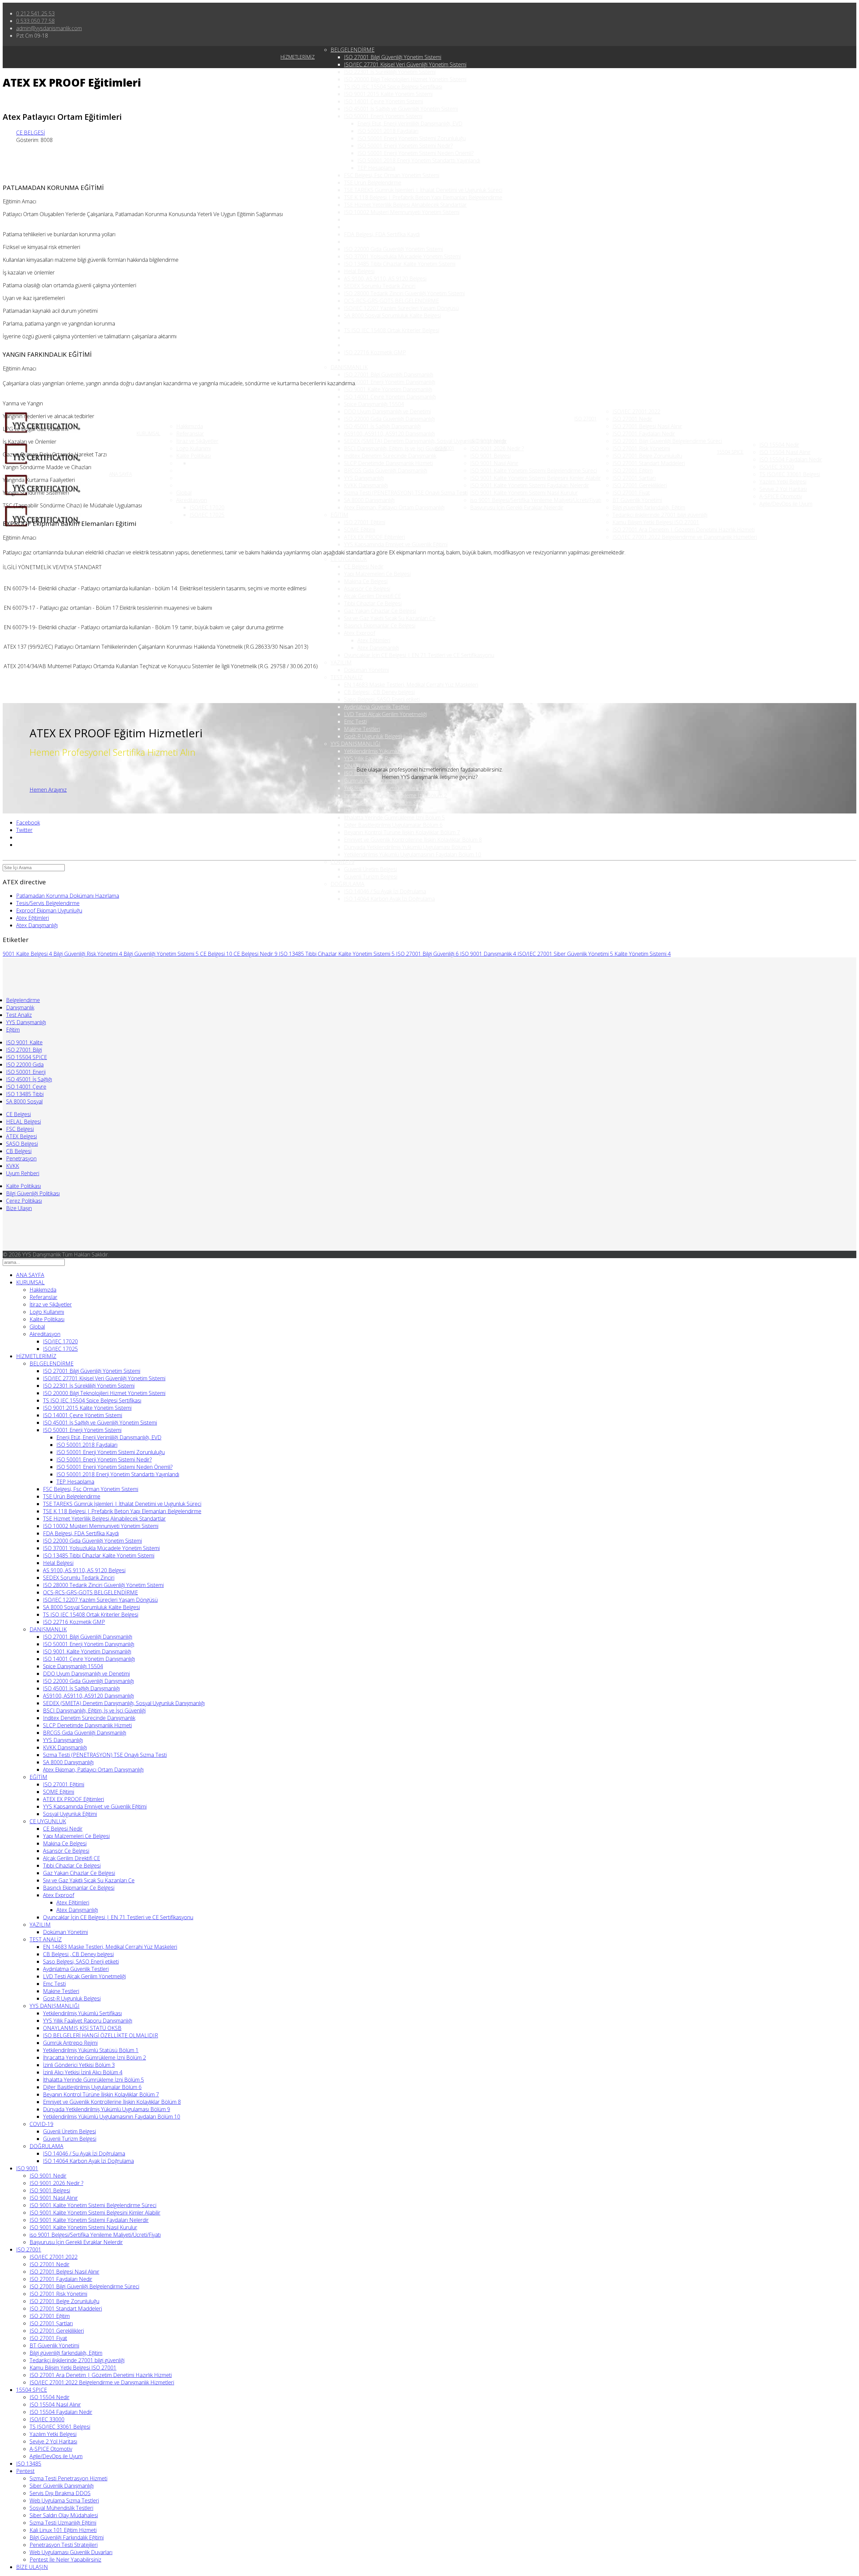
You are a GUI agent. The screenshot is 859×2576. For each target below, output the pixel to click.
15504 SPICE (730, 452)
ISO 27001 (586, 419)
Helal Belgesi (359, 271)
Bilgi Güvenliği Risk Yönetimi (88, 954)
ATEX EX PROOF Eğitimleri (374, 537)
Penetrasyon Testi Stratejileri (64, 2545)
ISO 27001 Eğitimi (365, 522)
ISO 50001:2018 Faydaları (388, 131)
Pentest (25, 2471)
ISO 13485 (29, 2464)
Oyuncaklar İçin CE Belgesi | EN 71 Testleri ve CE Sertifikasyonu (419, 655)
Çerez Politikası (24, 1201)
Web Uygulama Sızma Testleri (64, 2500)
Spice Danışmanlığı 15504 (374, 404)
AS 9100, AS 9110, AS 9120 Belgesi (385, 279)
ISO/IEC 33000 (777, 467)
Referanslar (190, 434)
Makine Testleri (362, 729)
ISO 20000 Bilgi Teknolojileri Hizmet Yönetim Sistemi (405, 79)
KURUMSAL (148, 433)
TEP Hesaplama (376, 168)
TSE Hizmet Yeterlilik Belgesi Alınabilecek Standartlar (405, 205)
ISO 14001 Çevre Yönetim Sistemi (384, 101)
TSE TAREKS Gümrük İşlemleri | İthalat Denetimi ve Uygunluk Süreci (423, 190)
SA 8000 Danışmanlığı (369, 500)
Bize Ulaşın (19, 1208)
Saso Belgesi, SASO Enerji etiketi (382, 699)
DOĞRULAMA (347, 884)
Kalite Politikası (194, 456)
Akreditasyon (192, 500)
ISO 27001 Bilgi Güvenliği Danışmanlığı (389, 375)
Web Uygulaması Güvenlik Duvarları (71, 2552)
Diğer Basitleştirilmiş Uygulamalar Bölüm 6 (393, 825)
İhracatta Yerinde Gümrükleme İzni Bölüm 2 (395, 795)
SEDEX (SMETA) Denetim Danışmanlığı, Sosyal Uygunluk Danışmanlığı (425, 441)
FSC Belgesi (20, 1129)
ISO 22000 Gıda (25, 1064)
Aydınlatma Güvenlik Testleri (377, 707)
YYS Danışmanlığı (364, 478)
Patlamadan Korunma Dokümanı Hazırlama (68, 896)
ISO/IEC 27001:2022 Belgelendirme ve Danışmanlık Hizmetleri (685, 537)
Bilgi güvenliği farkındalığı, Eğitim (649, 507)
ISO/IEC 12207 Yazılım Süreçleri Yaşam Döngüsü (401, 308)
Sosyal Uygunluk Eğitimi (371, 552)
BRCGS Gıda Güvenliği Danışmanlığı (386, 470)
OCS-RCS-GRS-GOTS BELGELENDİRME (391, 301)
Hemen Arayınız (48, 790)
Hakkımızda (190, 426)
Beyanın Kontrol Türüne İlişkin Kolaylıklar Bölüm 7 (402, 832)
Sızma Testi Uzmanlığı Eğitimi (63, 2523)
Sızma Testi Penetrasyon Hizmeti (68, 2478)
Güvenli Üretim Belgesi (370, 869)
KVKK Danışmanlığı (366, 485)
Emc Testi (355, 722)
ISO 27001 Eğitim (633, 470)
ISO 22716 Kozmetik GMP (375, 352)
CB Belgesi (19, 1151)
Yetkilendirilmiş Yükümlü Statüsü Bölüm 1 (392, 788)
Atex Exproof (360, 633)
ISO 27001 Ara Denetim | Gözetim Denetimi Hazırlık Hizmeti (684, 530)
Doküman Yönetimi (366, 670)
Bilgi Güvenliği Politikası (33, 1193)
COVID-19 (342, 862)
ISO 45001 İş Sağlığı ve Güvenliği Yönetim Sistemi (401, 109)
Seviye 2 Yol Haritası (783, 489)
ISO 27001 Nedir (632, 419)
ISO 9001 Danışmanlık (488, 954)
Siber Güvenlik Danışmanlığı (62, 2486)
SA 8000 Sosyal (24, 1101)
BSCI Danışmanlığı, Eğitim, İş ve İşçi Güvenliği (395, 448)
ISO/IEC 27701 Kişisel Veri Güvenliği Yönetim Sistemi (405, 64)
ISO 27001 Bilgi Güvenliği (427, 954)
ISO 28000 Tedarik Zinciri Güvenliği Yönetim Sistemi (404, 293)
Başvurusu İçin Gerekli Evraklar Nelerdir (517, 507)
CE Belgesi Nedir (364, 566)
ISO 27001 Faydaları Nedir (644, 434)
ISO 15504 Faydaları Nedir (791, 459)
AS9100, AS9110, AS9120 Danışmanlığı (389, 434)
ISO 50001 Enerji (26, 1072)
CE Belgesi (216, 954)
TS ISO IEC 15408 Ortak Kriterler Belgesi (392, 330)
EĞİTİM (339, 515)
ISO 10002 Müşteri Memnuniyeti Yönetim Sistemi (402, 212)
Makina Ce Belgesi (366, 581)
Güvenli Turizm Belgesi (371, 877)
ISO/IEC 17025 (207, 515)
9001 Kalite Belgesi (27, 954)
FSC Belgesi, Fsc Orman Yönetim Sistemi (392, 175)
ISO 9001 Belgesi (490, 456)
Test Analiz (19, 1015)
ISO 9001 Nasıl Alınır (494, 463)
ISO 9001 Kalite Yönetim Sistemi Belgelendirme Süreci (534, 470)
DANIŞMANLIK (349, 367)
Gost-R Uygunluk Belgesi (373, 736)
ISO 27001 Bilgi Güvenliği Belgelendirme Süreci (667, 441)
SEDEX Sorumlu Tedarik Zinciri (380, 286)
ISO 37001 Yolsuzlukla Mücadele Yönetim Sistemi (402, 256)
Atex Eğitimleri (374, 640)
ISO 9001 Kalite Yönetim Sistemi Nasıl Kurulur (524, 493)
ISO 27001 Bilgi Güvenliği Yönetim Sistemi (393, 57)
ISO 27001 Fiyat (631, 493)
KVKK (13, 1166)
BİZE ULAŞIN (32, 2567)
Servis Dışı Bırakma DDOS (60, 2493)
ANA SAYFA (120, 474)
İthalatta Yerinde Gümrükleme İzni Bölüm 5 (394, 818)
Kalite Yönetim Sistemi (643, 954)
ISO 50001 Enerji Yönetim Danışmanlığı (390, 382)
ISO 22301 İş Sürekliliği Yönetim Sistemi (390, 72)
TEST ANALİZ (347, 677)
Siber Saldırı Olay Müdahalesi (64, 2515)
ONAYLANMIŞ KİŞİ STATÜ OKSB (82, 2028)
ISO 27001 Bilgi (24, 1050)
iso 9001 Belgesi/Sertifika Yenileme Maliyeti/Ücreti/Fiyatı (536, 500)
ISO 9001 (445, 448)
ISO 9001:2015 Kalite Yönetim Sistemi (388, 94)
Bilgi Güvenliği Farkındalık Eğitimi (67, 2537)
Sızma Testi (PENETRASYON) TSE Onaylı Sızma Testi (406, 493)
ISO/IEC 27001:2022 (636, 411)
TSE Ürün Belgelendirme (373, 183)
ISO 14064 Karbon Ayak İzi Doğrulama (389, 899)
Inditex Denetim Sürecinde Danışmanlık (390, 456)
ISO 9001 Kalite (24, 1042)
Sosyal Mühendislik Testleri (61, 2508)
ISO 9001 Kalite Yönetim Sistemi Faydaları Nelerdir (530, 485)
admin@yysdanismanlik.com (49, 28)
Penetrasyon (21, 1158)
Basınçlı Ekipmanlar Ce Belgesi (380, 626)
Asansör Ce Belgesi (367, 589)
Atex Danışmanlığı (378, 648)
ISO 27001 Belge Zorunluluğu (647, 456)
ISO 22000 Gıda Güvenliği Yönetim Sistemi (393, 249)
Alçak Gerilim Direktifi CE (372, 596)
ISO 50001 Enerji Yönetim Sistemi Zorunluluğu (412, 138)
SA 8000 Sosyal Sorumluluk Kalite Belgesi (392, 315)
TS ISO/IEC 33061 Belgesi (790, 474)
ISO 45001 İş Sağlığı (29, 1079)
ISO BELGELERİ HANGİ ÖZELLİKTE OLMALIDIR (100, 2035)
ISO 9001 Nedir (489, 441)
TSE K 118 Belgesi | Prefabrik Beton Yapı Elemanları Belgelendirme (423, 197)
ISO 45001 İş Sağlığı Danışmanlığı (382, 426)
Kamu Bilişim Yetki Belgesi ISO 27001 (656, 522)
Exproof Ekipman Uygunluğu (49, 910)
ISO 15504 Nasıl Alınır (785, 452)
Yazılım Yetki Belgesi (783, 482)
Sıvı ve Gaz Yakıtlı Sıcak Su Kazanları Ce (390, 618)
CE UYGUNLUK (349, 559)
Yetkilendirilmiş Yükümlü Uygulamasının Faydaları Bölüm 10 (413, 854)
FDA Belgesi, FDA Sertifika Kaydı (382, 234)
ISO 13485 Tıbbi (25, 1094)
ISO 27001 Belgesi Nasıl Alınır (647, 426)
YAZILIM (341, 662)
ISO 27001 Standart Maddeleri (649, 463)
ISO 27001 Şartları (634, 478)
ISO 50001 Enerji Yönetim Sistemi (383, 116)
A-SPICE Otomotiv (781, 496)
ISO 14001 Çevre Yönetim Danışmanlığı (390, 397)
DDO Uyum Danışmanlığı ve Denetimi (387, 411)
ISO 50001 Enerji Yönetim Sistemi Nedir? (405, 146)
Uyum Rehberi (23, 1173)
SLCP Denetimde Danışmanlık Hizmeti (388, 463)
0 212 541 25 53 (35, 13)
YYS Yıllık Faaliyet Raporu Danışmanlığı (389, 758)
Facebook (28, 823)
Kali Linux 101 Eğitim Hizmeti (63, 2530)
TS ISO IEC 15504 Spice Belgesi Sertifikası (393, 87)
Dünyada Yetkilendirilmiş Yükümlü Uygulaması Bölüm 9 (408, 847)
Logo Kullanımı (193, 448)
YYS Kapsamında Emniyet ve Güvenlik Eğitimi (396, 544)
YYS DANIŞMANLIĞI (356, 744)
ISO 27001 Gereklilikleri (640, 485)
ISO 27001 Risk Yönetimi (641, 448)
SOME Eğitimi (360, 530)
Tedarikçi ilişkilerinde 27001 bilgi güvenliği (660, 515)
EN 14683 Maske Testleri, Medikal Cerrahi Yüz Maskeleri (411, 685)
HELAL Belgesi (23, 1122)
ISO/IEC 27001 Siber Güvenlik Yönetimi (565, 954)
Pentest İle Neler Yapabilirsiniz (65, 2560)
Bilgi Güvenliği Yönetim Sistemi (161, 954)
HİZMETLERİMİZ (298, 57)
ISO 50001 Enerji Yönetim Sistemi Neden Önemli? (415, 153)
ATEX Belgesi (21, 1136)
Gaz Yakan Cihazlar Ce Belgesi (380, 611)
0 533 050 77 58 (35, 21)
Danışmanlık (20, 1007)
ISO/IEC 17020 (207, 507)
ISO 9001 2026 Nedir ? (497, 448)
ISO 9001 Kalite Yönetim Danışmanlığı (388, 389)
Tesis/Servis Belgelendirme (48, 903)
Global (184, 493)
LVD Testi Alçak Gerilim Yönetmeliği (385, 714)
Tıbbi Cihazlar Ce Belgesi (373, 603)
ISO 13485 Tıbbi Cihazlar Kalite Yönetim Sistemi (400, 264)
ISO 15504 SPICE (27, 1057)
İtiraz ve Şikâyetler (197, 441)
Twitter (24, 830)
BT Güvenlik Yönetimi (637, 500)
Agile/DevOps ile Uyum (786, 504)
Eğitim (13, 1030)
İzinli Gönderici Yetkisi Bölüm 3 (380, 803)
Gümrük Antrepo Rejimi (371, 781)
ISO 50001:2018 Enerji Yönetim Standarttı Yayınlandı (419, 160)
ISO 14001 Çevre (26, 1087)
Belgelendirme (23, 1000)
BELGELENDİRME (352, 50)
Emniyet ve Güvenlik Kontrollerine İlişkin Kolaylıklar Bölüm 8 (413, 840)
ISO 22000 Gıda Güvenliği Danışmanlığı (389, 419)
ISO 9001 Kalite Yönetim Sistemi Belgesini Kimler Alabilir (536, 478)
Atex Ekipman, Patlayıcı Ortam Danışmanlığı (394, 507)
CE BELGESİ (31, 133)
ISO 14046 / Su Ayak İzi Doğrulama (385, 891)
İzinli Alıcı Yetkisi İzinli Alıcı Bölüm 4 (384, 810)
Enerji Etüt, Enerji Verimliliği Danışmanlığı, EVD (410, 123)
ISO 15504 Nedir (779, 445)
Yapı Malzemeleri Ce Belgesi (377, 574)
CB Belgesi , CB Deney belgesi (379, 692)
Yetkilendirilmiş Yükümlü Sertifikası (383, 751)
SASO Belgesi (22, 1144)
